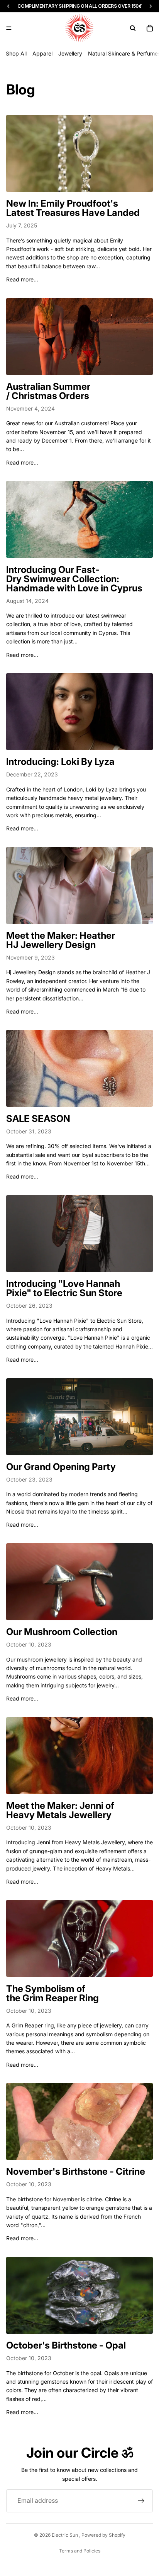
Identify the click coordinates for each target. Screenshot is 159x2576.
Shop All (16, 53)
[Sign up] (141, 2501)
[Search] (133, 28)
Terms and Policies (80, 2551)
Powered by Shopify (103, 2535)
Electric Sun (65, 2535)
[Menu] (9, 28)
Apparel (42, 53)
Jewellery (70, 53)
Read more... (22, 279)
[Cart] (150, 28)
